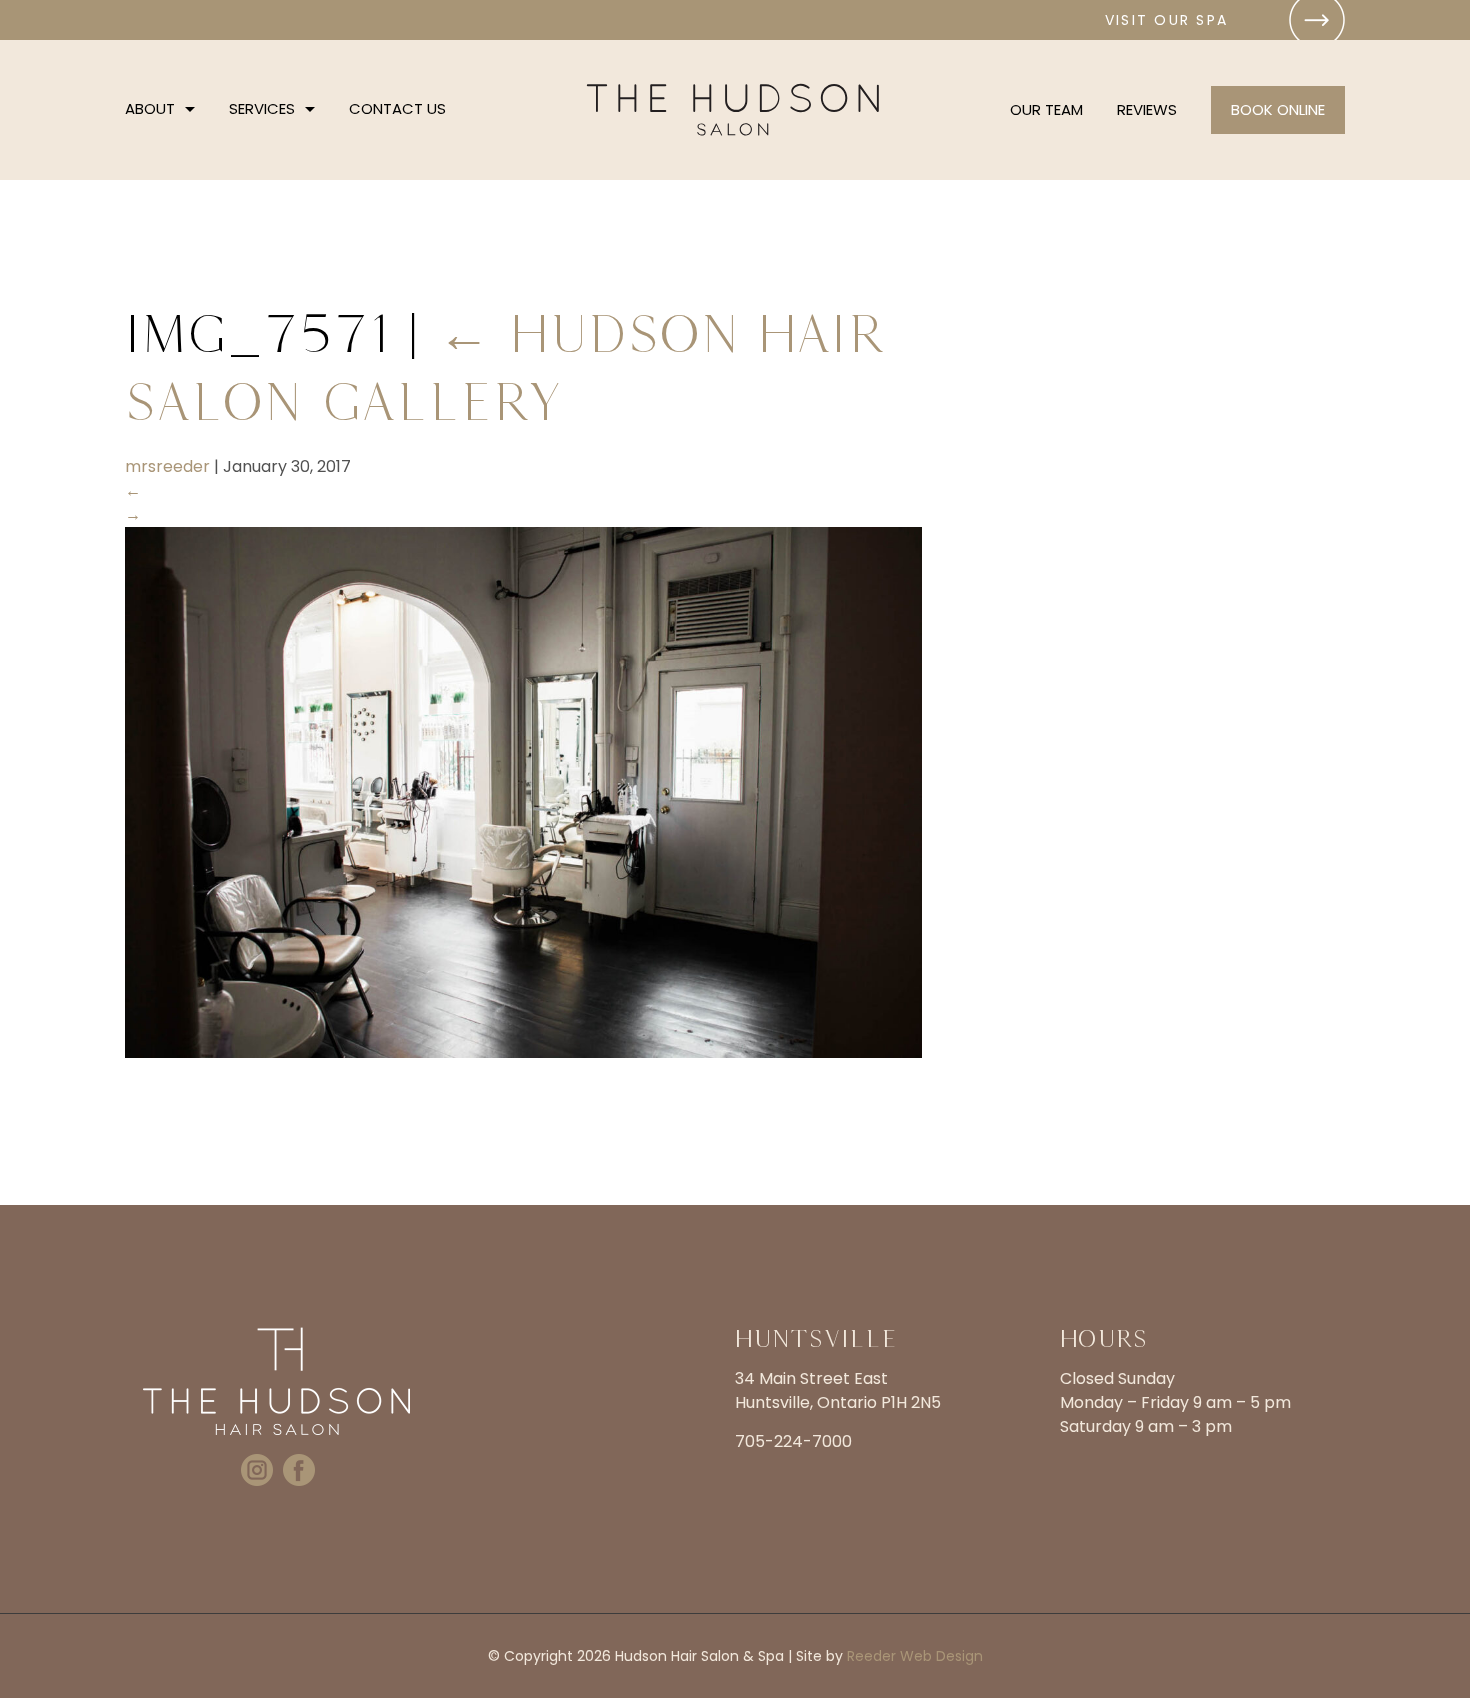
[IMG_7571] (523, 1052)
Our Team (1046, 109)
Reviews (1147, 109)
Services (262, 108)
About (150, 108)
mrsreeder (167, 466)
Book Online (1278, 109)
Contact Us (397, 108)
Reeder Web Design (915, 1656)
